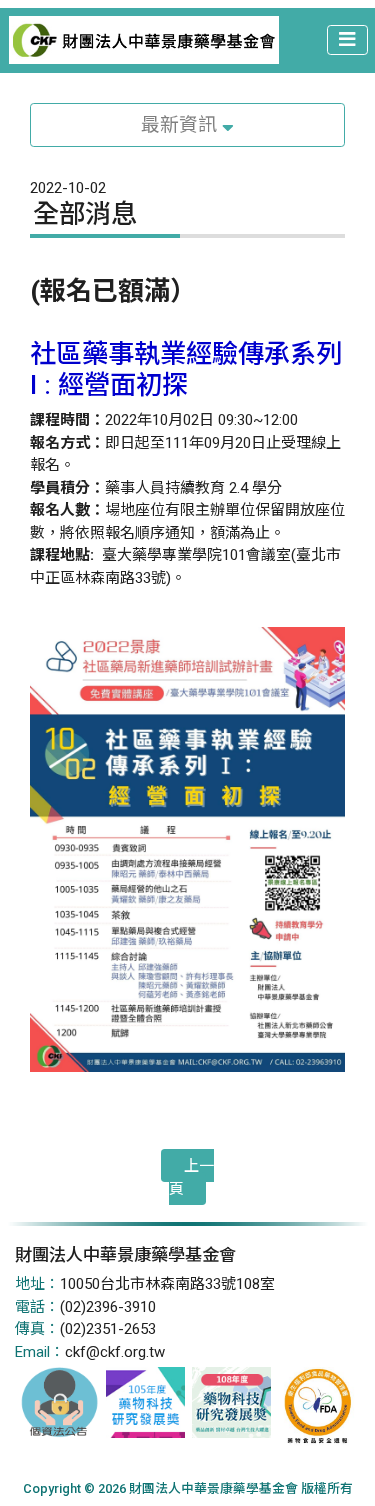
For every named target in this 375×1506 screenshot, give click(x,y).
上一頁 (191, 1177)
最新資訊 (181, 125)
